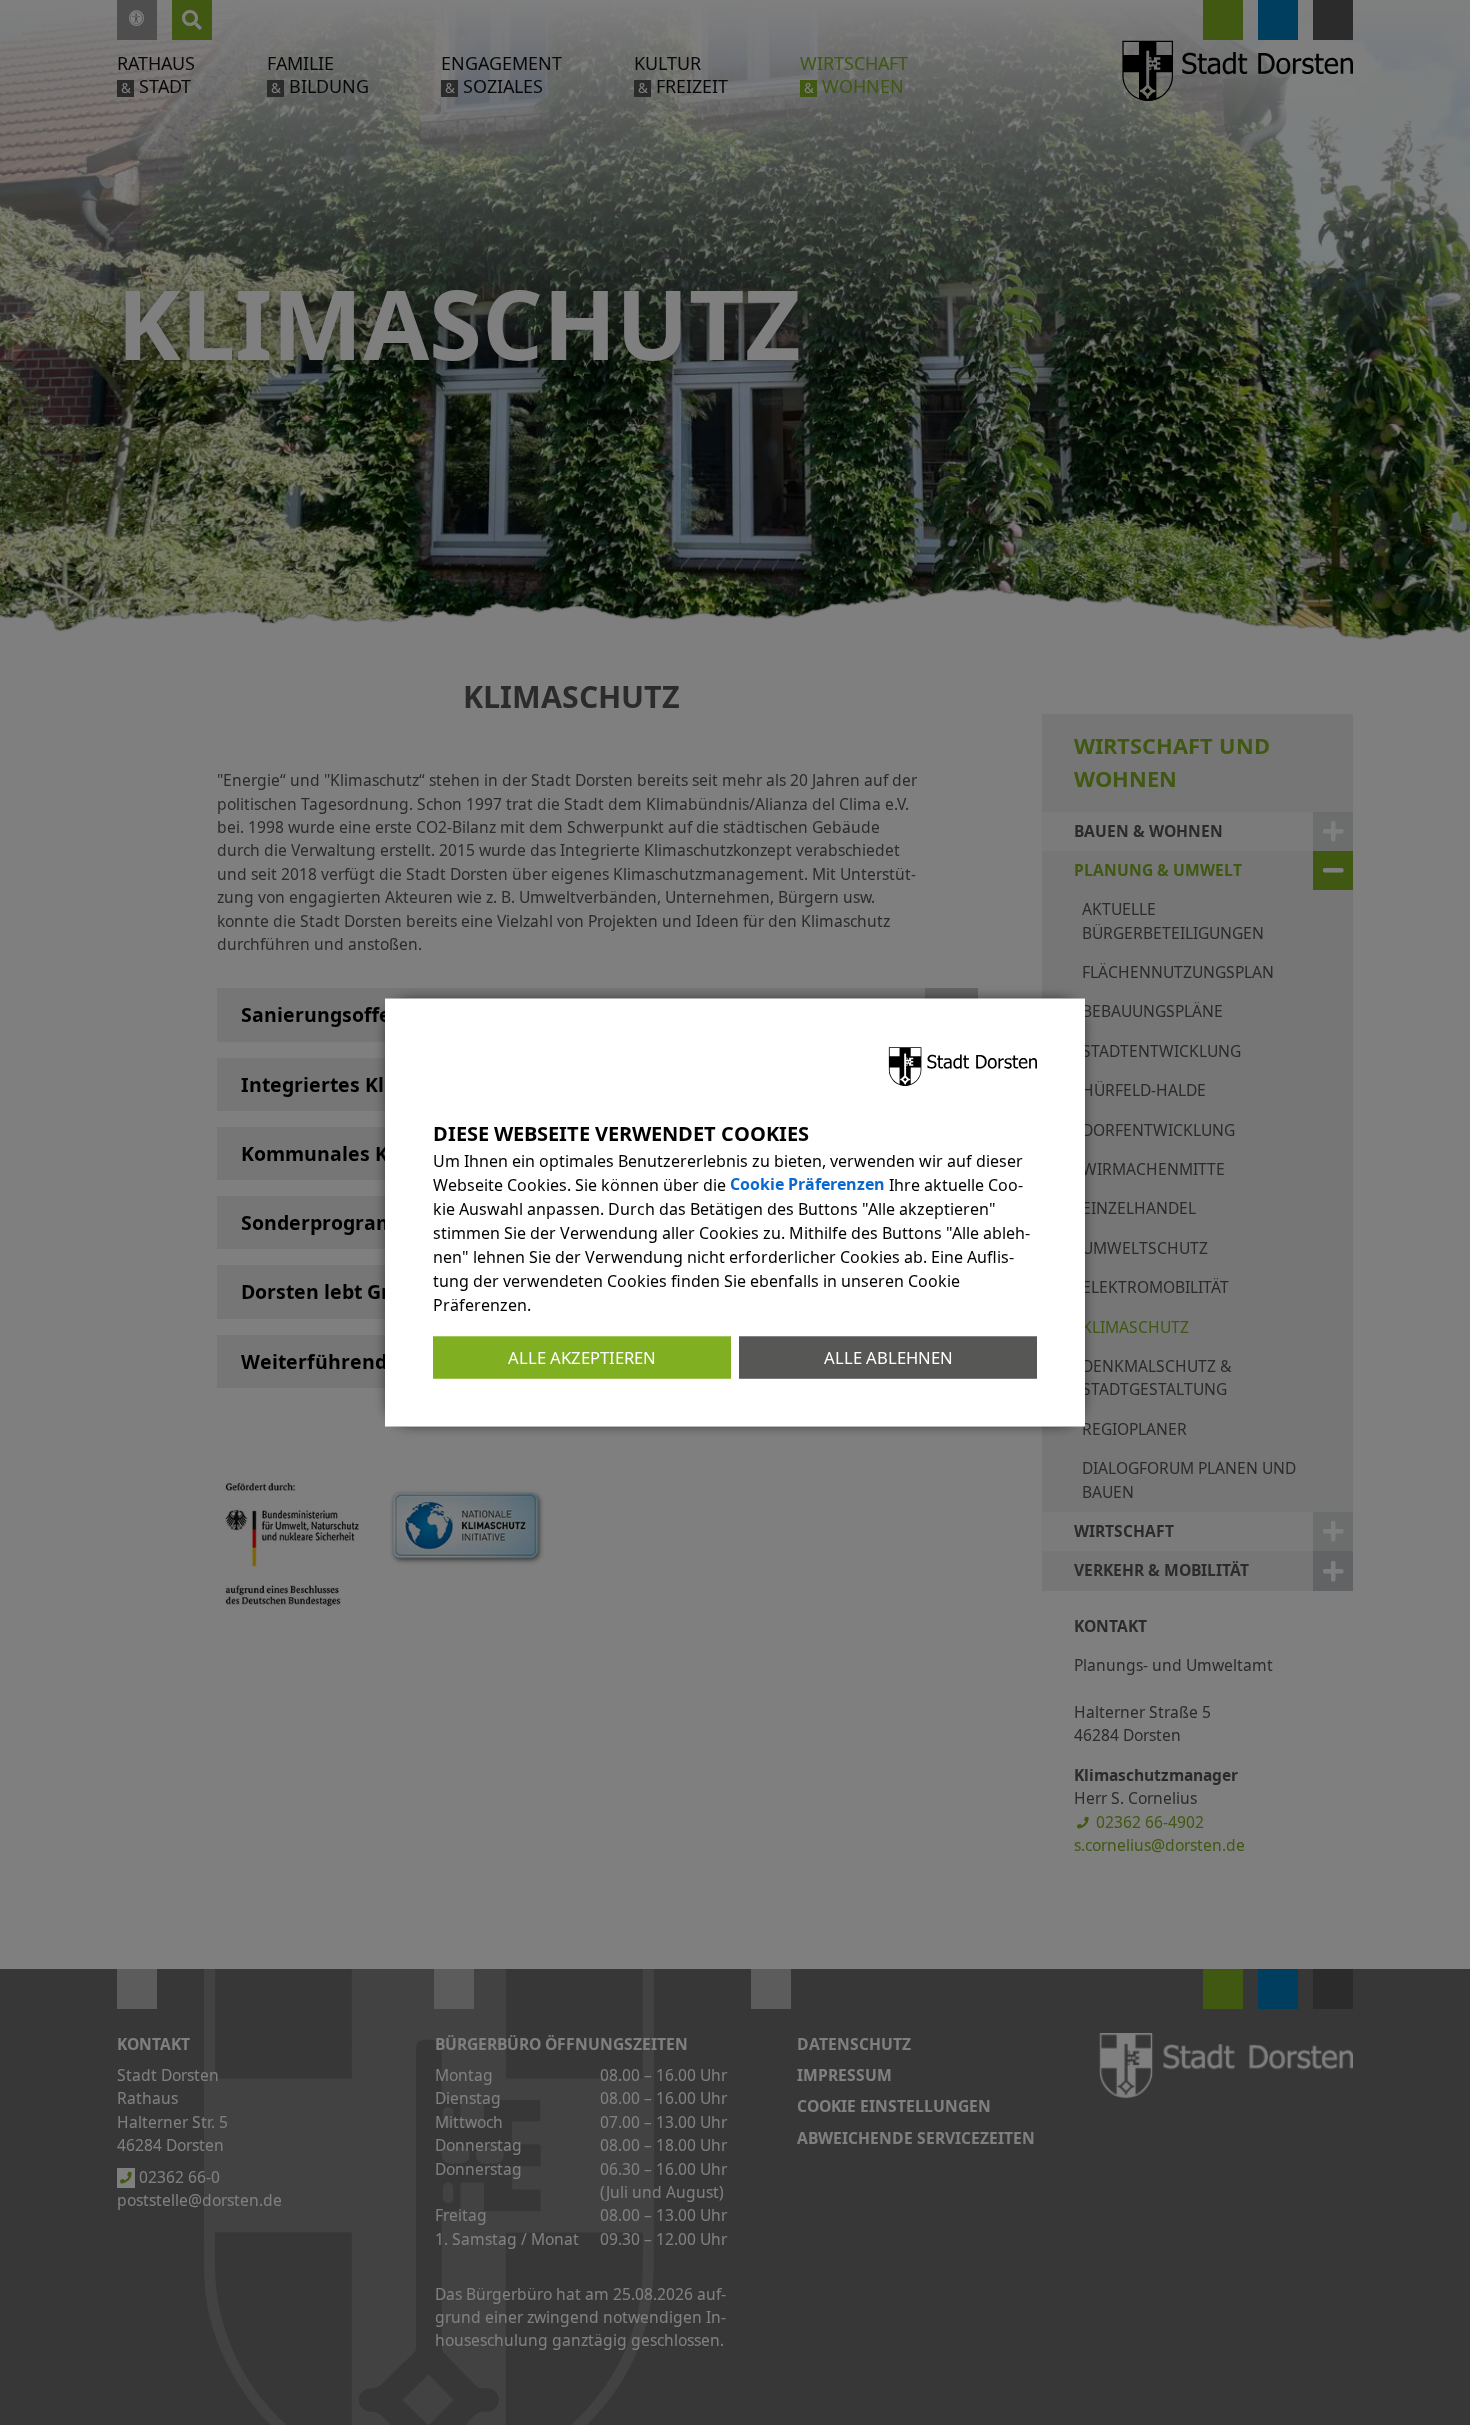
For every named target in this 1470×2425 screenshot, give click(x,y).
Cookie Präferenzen (807, 1184)
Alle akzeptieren (582, 1356)
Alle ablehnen (888, 1356)
